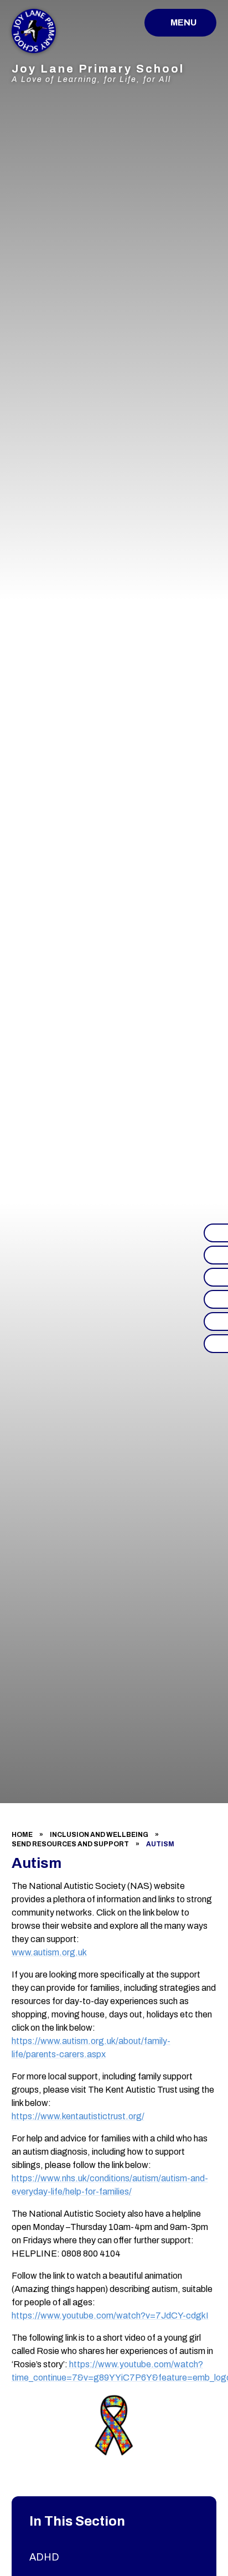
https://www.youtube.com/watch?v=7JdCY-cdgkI (110, 2316)
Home (22, 1835)
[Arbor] (216, 1321)
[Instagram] (216, 1255)
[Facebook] (216, 1233)
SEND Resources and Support (70, 1844)
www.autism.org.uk (49, 1952)
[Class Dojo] (216, 1277)
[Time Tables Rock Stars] (216, 1299)
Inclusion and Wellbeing (99, 1835)
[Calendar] (216, 1344)
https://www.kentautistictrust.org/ (78, 2116)
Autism (160, 1844)
